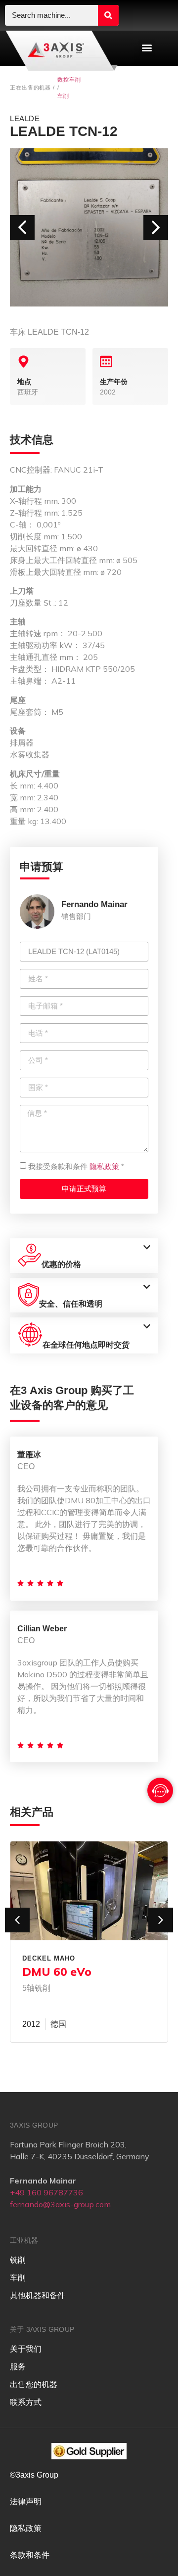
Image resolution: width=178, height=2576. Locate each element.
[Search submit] (108, 15)
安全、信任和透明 (71, 1304)
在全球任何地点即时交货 (86, 1345)
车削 (63, 96)
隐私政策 (104, 1166)
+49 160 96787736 (46, 2192)
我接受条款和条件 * (76, 1166)
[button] (147, 48)
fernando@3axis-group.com (60, 2204)
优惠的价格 (61, 1264)
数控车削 (69, 80)
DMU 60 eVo (57, 1972)
